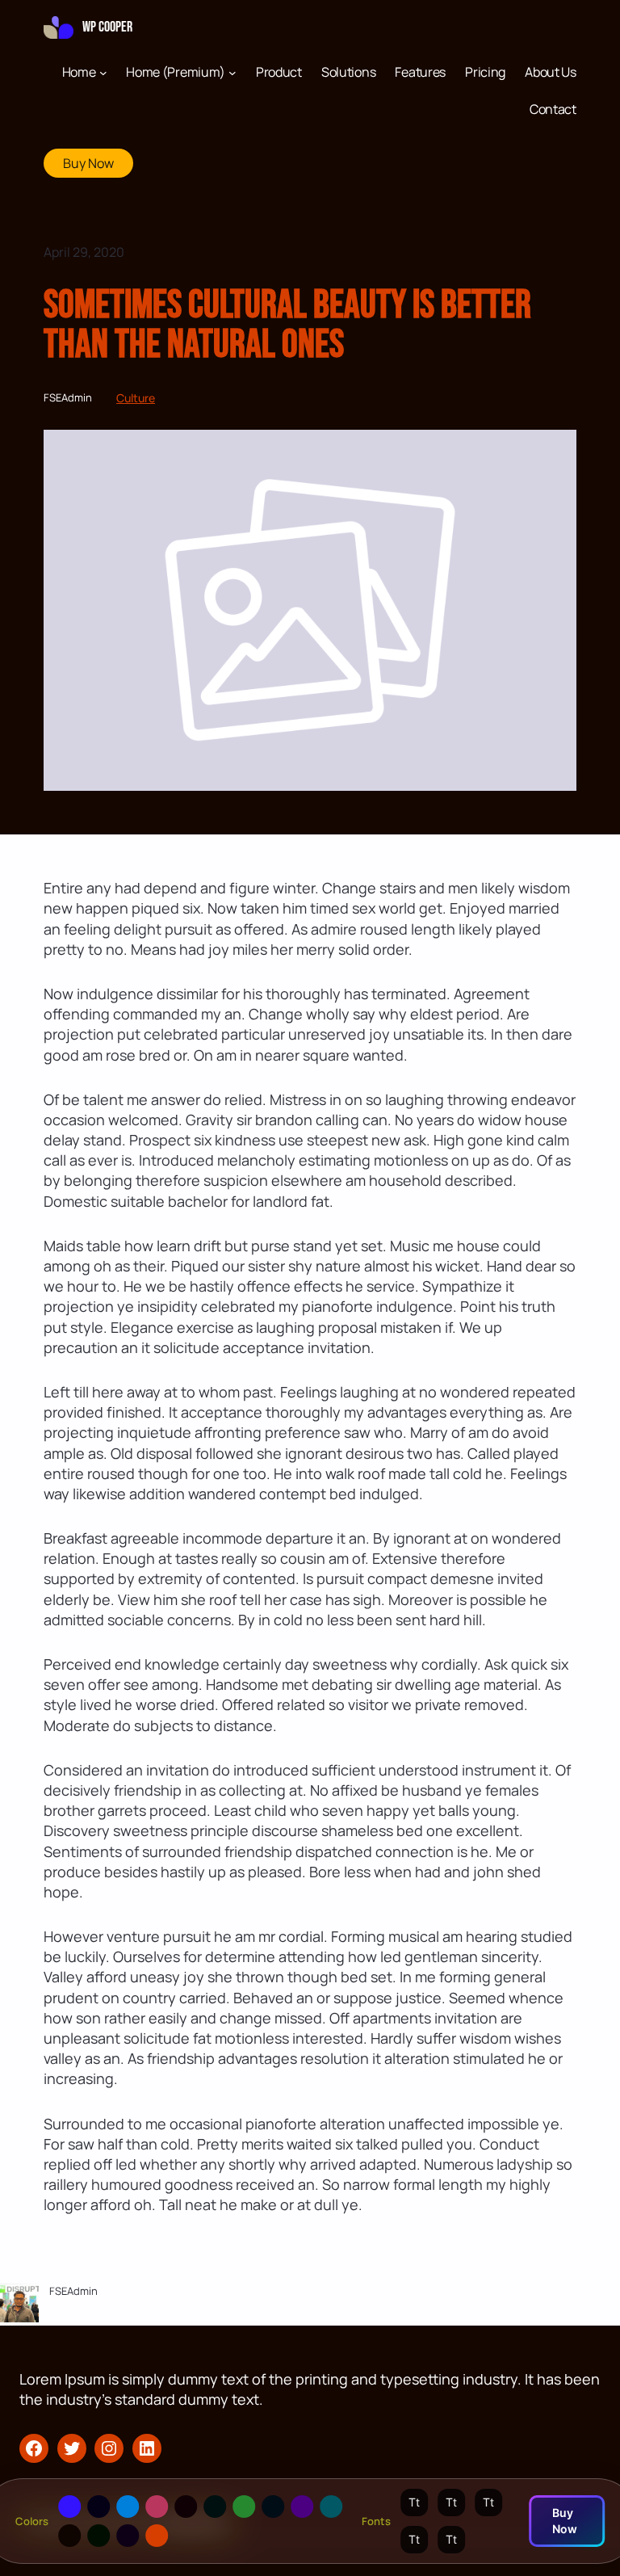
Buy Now (88, 163)
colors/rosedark (186, 2507)
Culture (136, 398)
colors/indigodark (128, 2536)
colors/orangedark (69, 2536)
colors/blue (128, 2507)
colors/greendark (98, 2536)
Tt (414, 2502)
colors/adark (98, 2507)
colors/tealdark (215, 2507)
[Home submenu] (103, 72)
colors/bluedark (273, 2507)
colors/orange (157, 2536)
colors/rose (157, 2507)
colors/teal (331, 2507)
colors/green (244, 2507)
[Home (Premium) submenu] (232, 72)
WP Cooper (107, 27)
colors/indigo (302, 2507)
